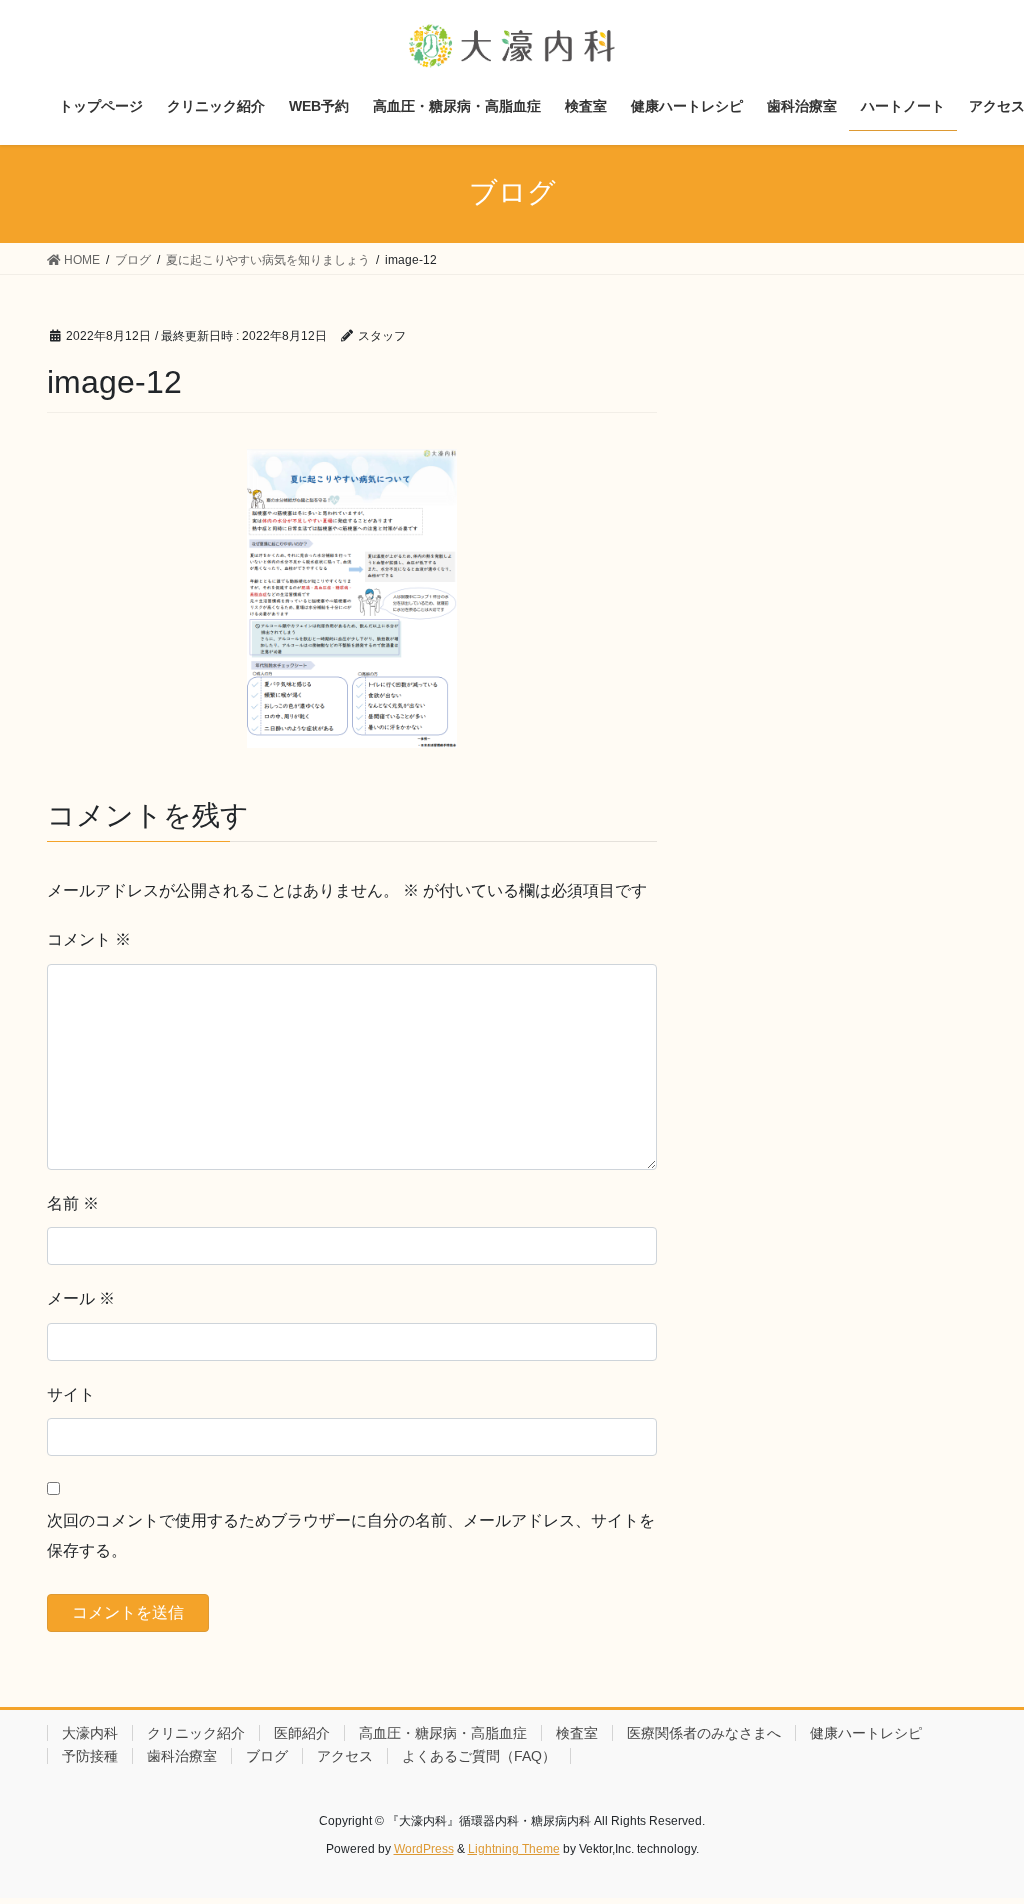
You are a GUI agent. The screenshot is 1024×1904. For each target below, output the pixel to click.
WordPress (424, 1849)
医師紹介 (302, 1733)
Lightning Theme (514, 1849)
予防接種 (90, 1756)
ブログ (267, 1756)
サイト (71, 1394)
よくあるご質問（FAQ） (479, 1756)
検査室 (577, 1733)
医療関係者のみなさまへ (704, 1733)
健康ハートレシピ (866, 1733)
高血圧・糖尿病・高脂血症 (443, 1733)
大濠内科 (90, 1733)
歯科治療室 (182, 1756)
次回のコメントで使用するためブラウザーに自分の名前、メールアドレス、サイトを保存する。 (351, 1535)
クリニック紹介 (196, 1733)
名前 (73, 1203)
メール (81, 1298)
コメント (89, 939)
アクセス (345, 1756)
